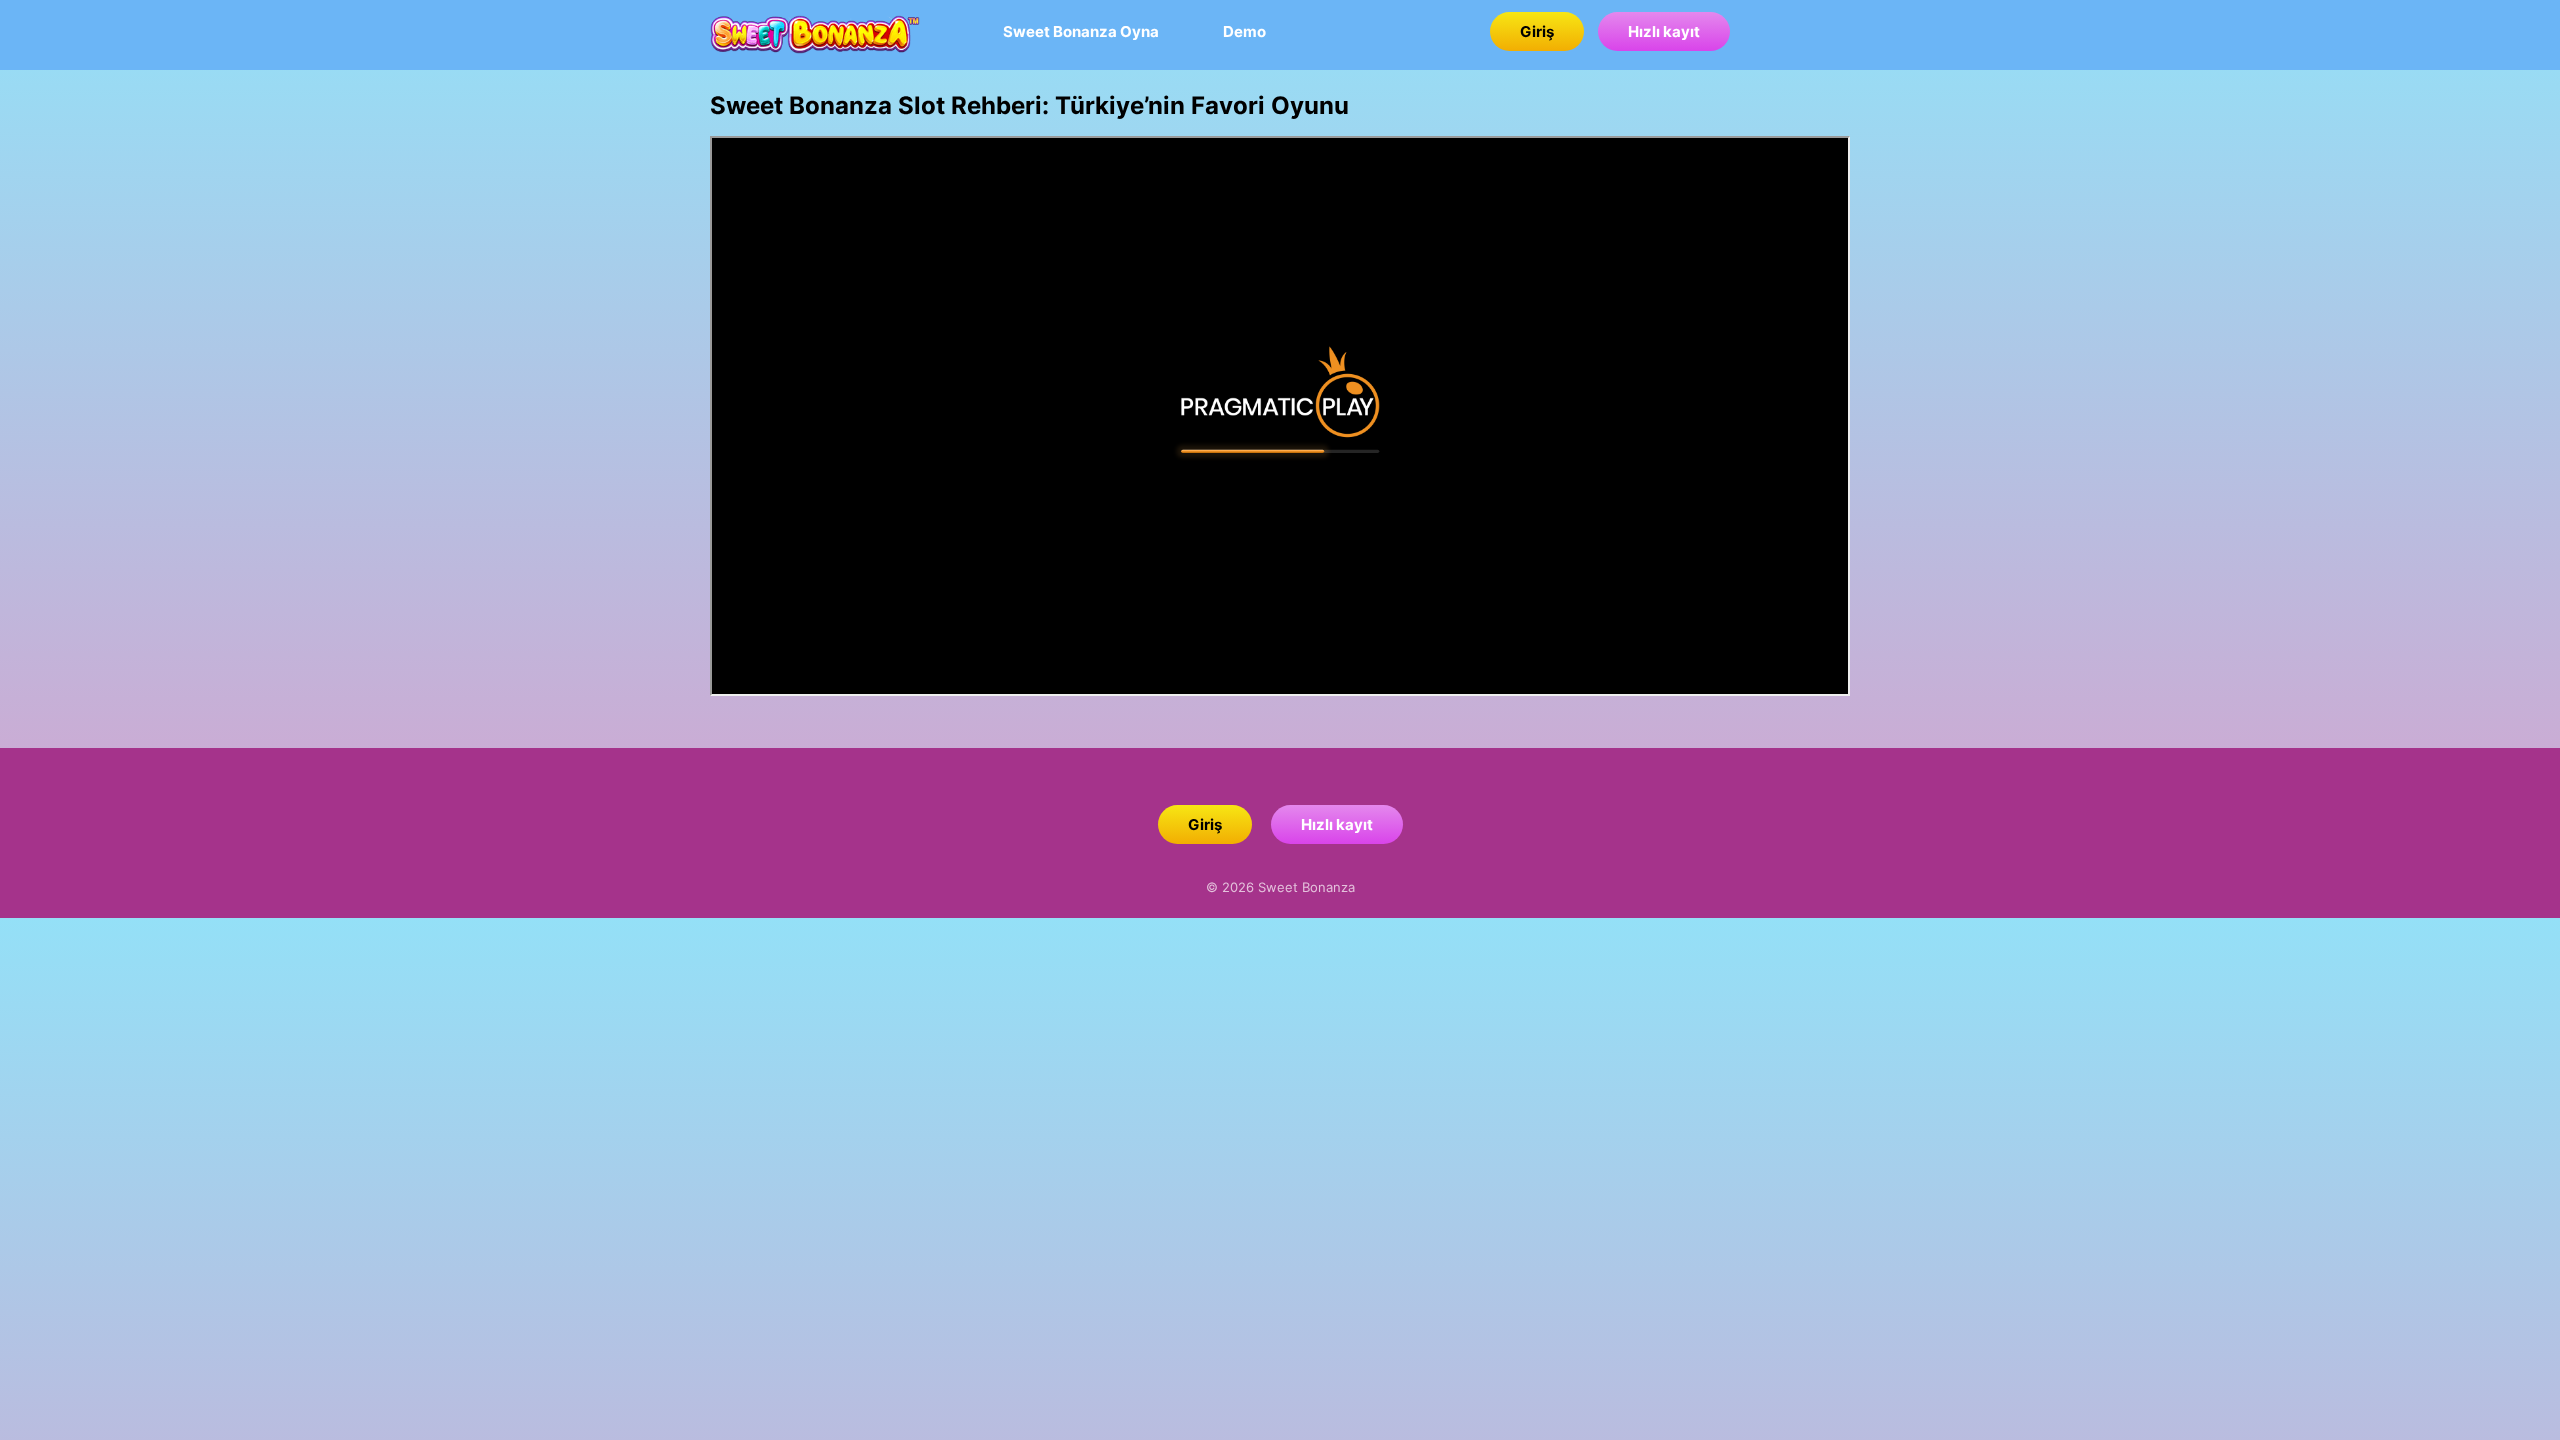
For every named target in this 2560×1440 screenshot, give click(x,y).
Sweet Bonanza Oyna (1081, 31)
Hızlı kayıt (1664, 31)
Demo (1244, 31)
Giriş (1537, 31)
